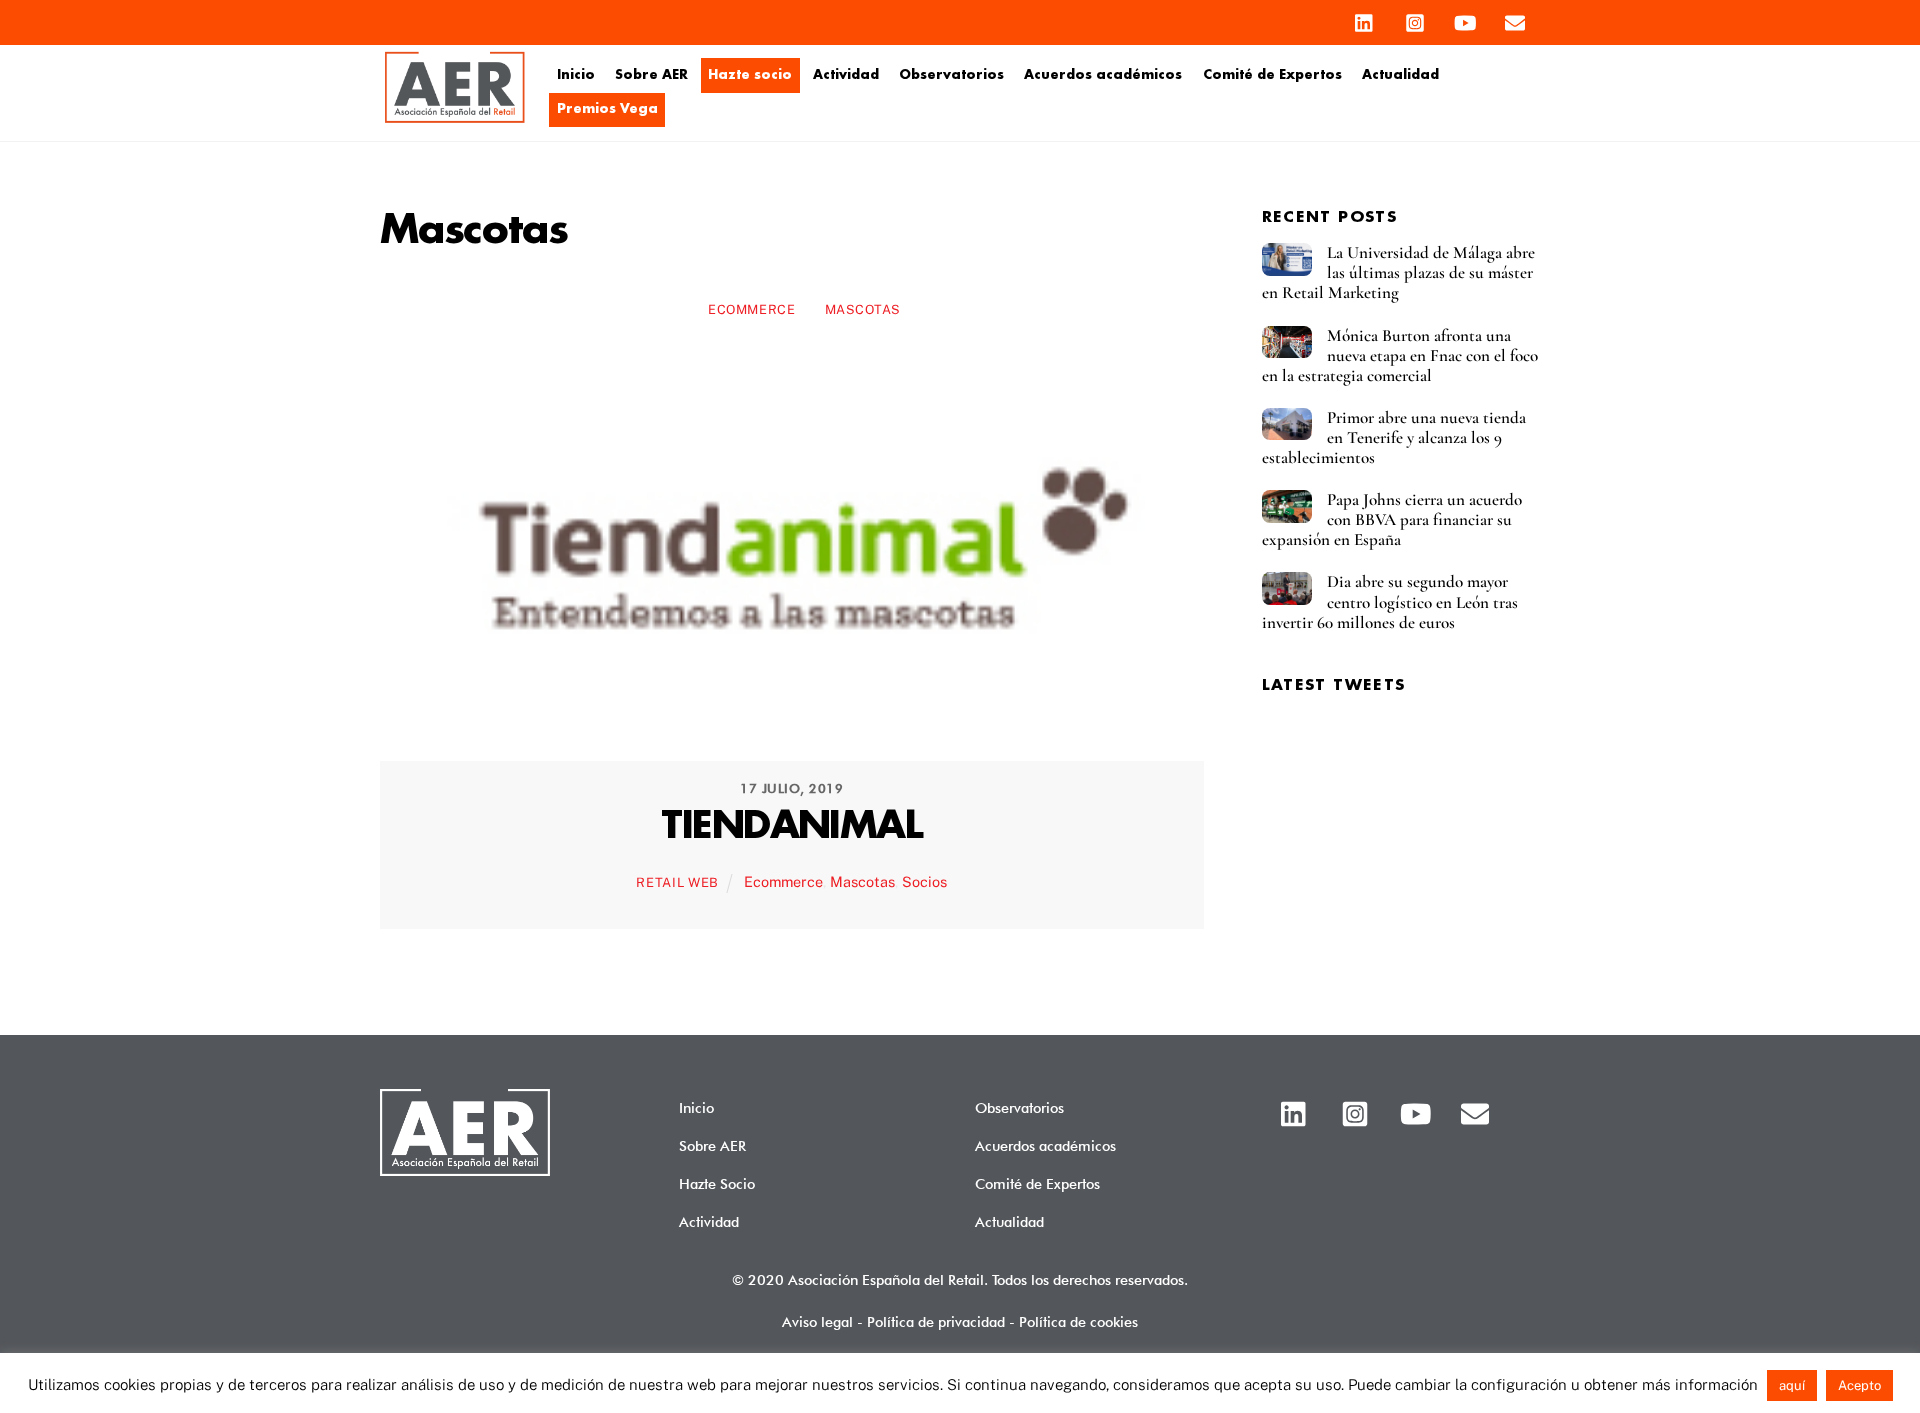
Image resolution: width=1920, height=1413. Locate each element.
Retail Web (677, 882)
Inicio (576, 75)
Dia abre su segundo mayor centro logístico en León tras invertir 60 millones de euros (1390, 602)
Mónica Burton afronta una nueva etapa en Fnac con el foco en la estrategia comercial (1400, 356)
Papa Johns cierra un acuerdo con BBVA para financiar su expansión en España (1392, 520)
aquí (1792, 1385)
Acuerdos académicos (1103, 75)
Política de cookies (1078, 1321)
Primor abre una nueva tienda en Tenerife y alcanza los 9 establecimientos (1394, 438)
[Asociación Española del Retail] (455, 119)
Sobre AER (651, 75)
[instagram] (1415, 18)
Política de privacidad (936, 1321)
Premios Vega (607, 109)
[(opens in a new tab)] (792, 730)
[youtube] (1465, 18)
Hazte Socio (717, 1183)
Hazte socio (750, 75)
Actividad (846, 75)
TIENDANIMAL (791, 827)
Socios (924, 881)
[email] (1515, 18)
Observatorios (951, 75)
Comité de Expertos (1272, 75)
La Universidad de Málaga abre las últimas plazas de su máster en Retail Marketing (1398, 273)
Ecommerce (751, 309)
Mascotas (863, 309)
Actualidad (1400, 75)
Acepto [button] (1859, 1385)
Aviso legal (817, 1321)
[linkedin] (1365, 18)
